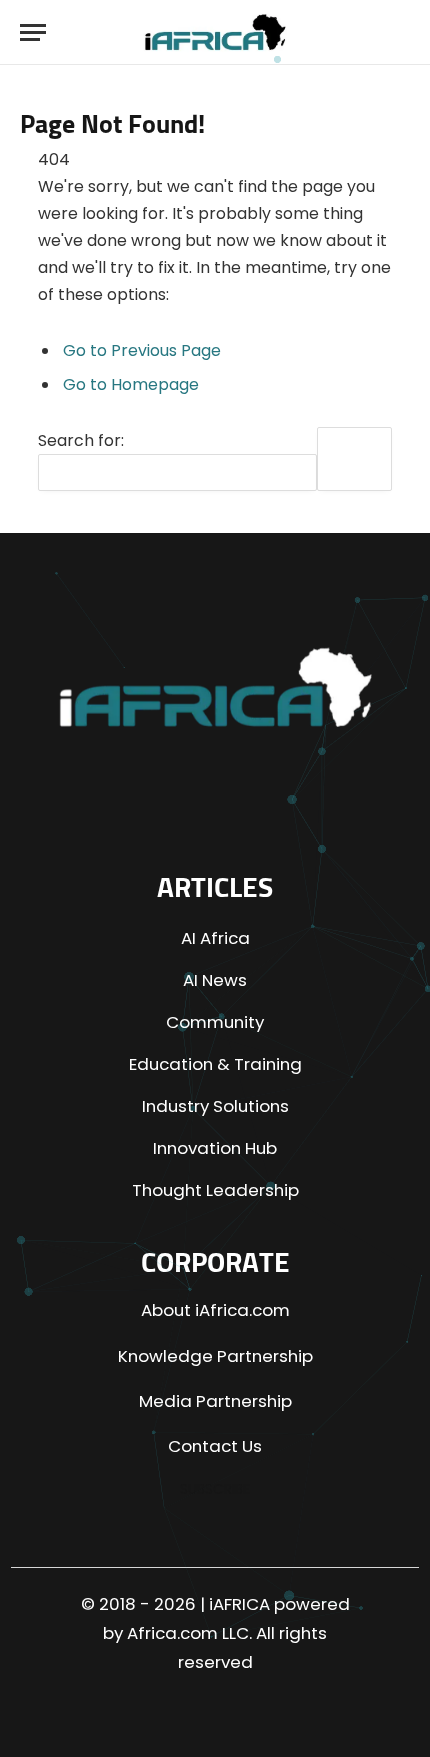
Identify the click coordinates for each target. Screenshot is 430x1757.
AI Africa (215, 938)
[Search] (395, 32)
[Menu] (33, 32)
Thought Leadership (215, 1190)
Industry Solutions (215, 1106)
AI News (215, 980)
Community (215, 1022)
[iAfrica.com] (215, 32)
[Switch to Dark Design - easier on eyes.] (359, 32)
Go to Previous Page (142, 350)
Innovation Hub (215, 1148)
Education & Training (215, 1064)
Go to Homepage (131, 384)
